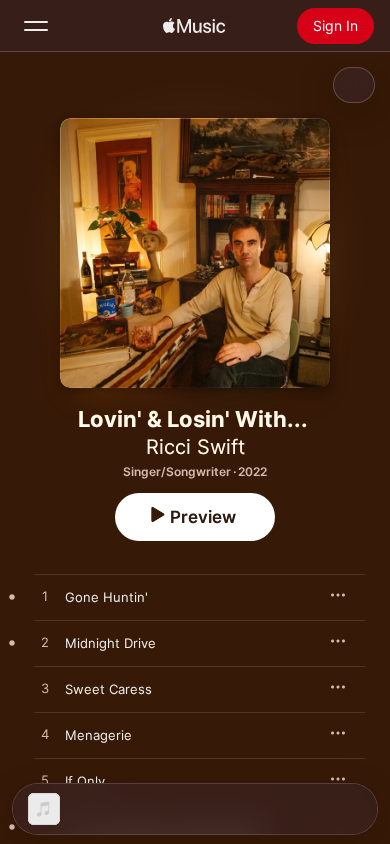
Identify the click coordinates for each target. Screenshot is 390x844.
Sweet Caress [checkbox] (108, 689)
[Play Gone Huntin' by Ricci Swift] (45, 597)
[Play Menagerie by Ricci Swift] (45, 735)
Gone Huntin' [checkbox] (106, 597)
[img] (194, 26)
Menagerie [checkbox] (98, 735)
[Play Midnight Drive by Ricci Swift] (45, 643)
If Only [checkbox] (85, 781)
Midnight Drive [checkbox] (110, 643)
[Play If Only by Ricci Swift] (45, 781)
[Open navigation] (36, 26)
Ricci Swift (195, 447)
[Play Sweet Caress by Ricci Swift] (45, 689)
